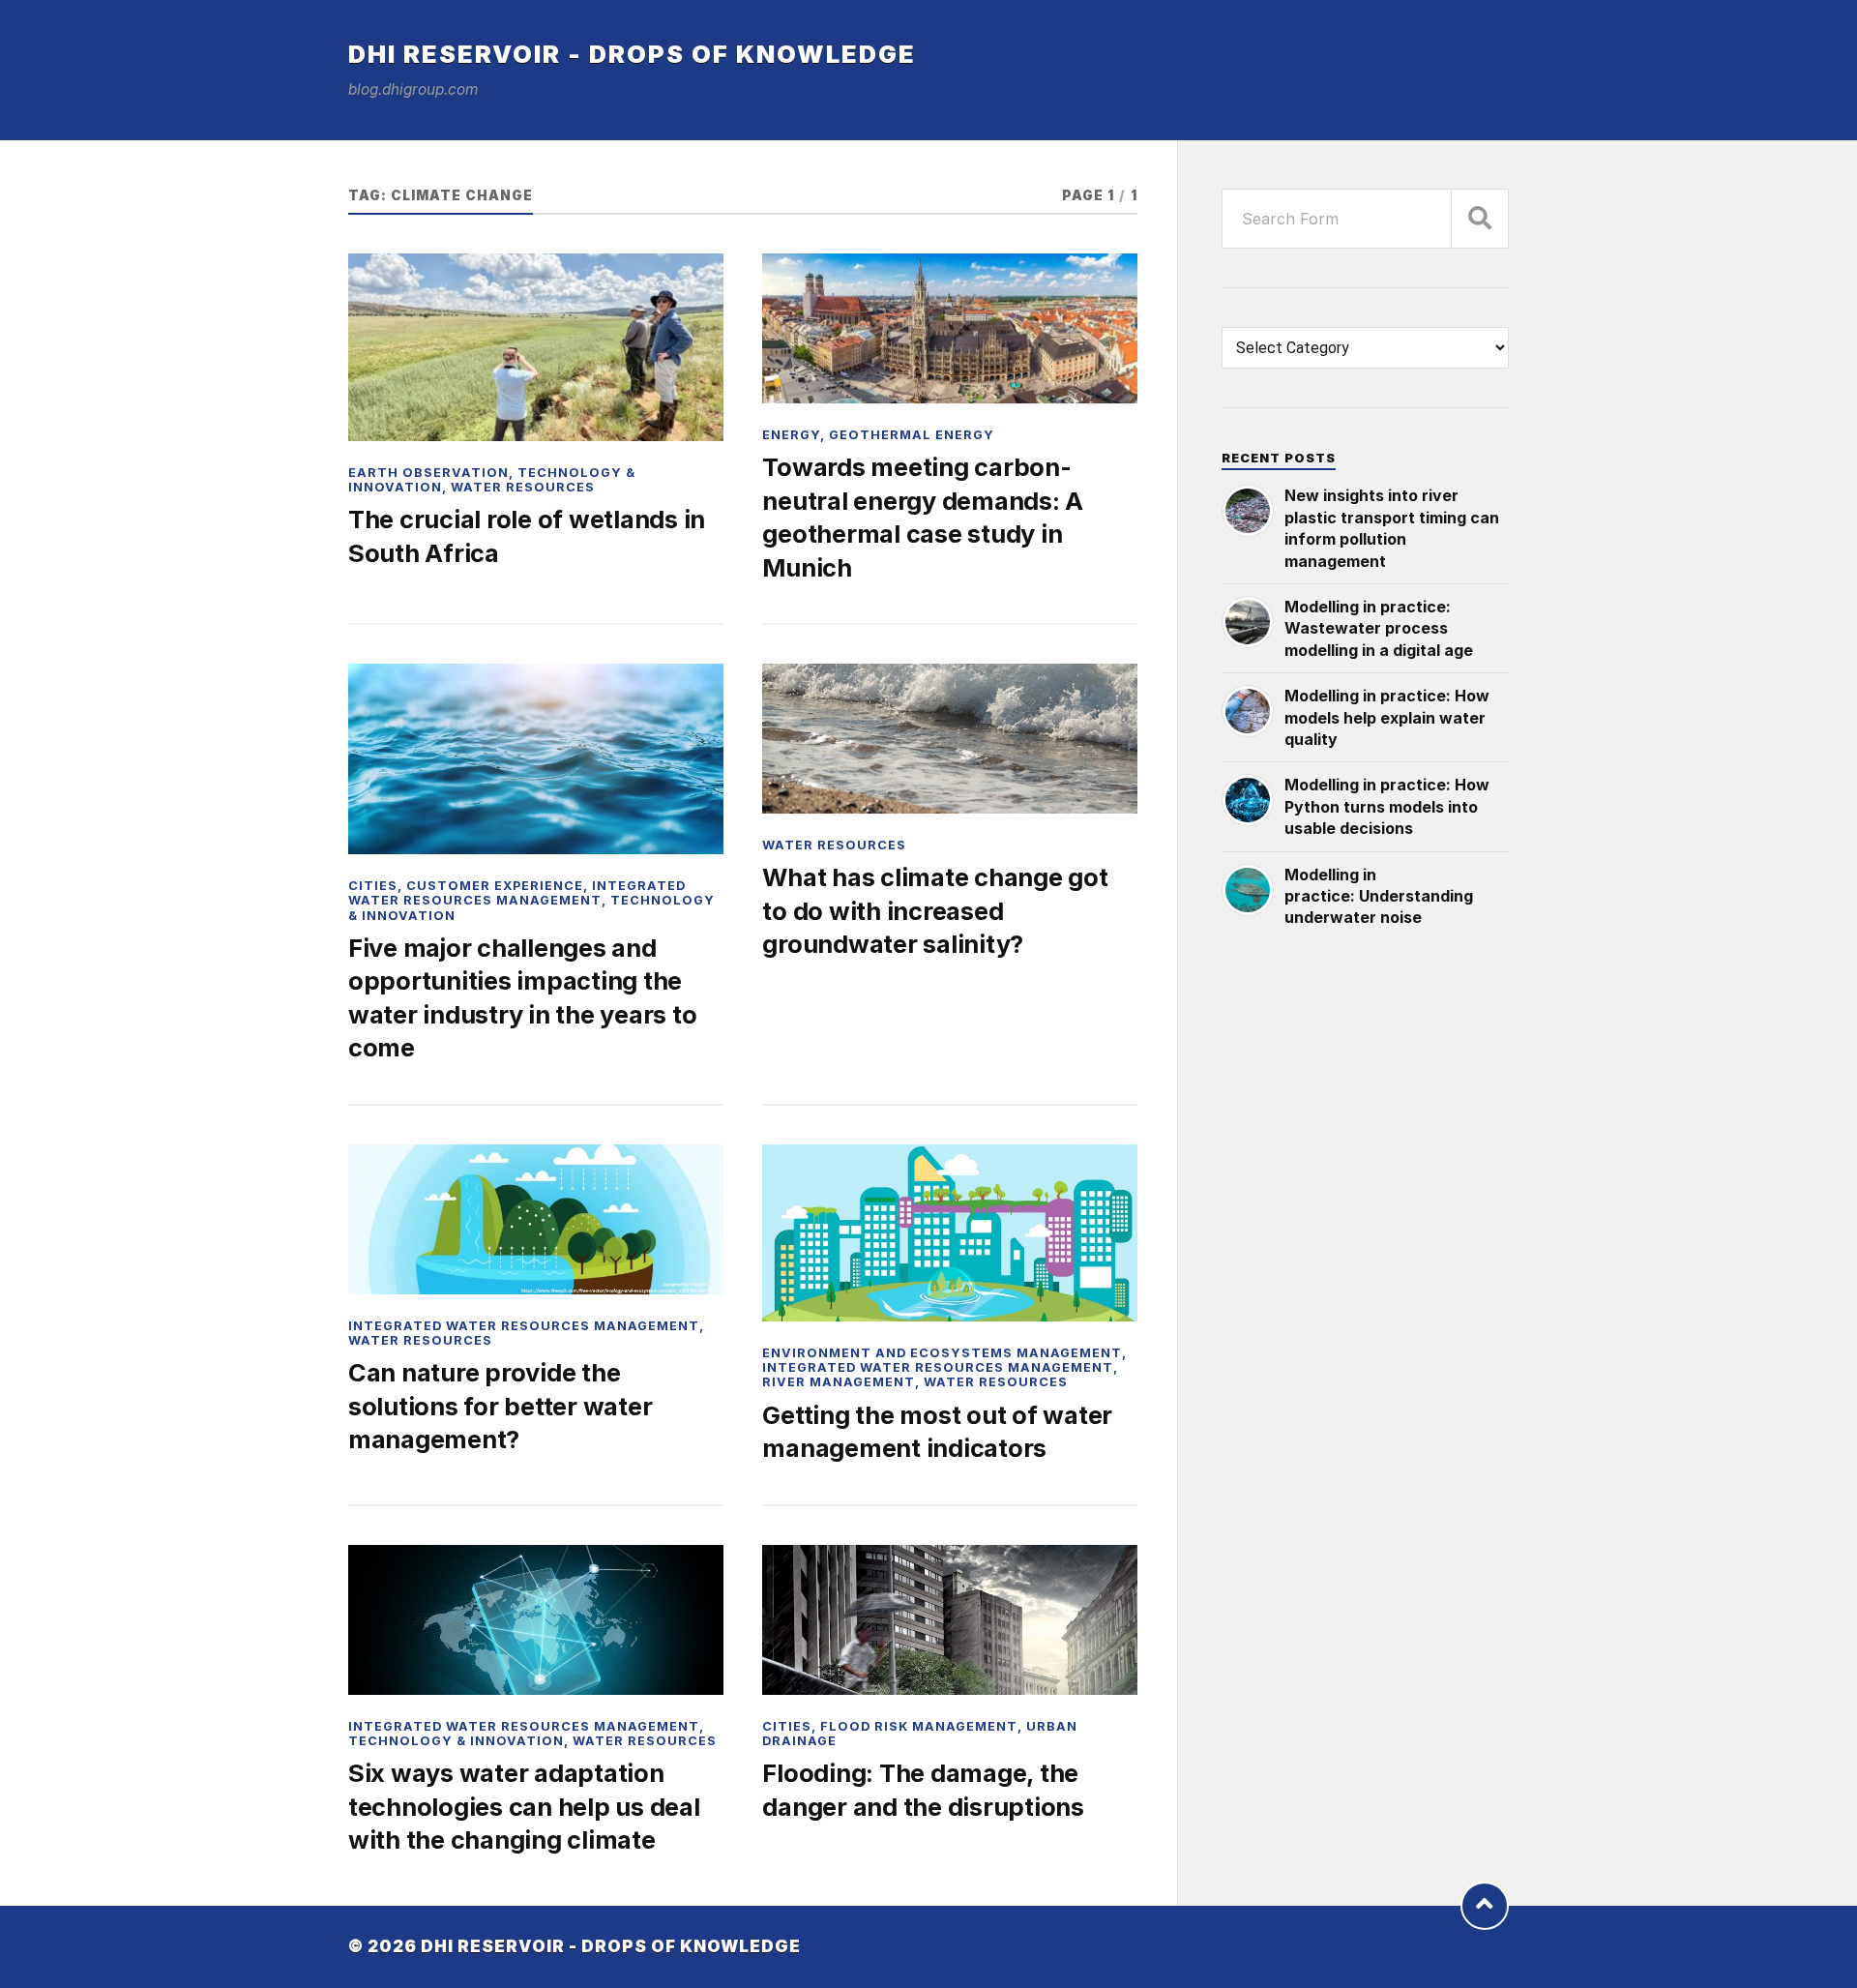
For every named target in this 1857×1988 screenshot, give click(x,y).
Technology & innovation (456, 1741)
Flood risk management (919, 1726)
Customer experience (495, 886)
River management (839, 1382)
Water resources (523, 487)
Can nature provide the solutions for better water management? (500, 1406)
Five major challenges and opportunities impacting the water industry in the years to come (522, 997)
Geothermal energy (912, 435)
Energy (791, 435)
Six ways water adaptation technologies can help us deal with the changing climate (524, 1806)
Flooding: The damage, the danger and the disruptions (923, 1789)
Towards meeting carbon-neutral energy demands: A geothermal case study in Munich (923, 517)
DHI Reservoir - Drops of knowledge (632, 54)
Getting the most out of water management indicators (937, 1431)
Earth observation (428, 473)
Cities (373, 886)
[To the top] (1485, 1906)
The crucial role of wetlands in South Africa (527, 535)
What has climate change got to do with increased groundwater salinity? (935, 910)
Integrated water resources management (517, 893)
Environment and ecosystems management (942, 1353)
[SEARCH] (1480, 219)
